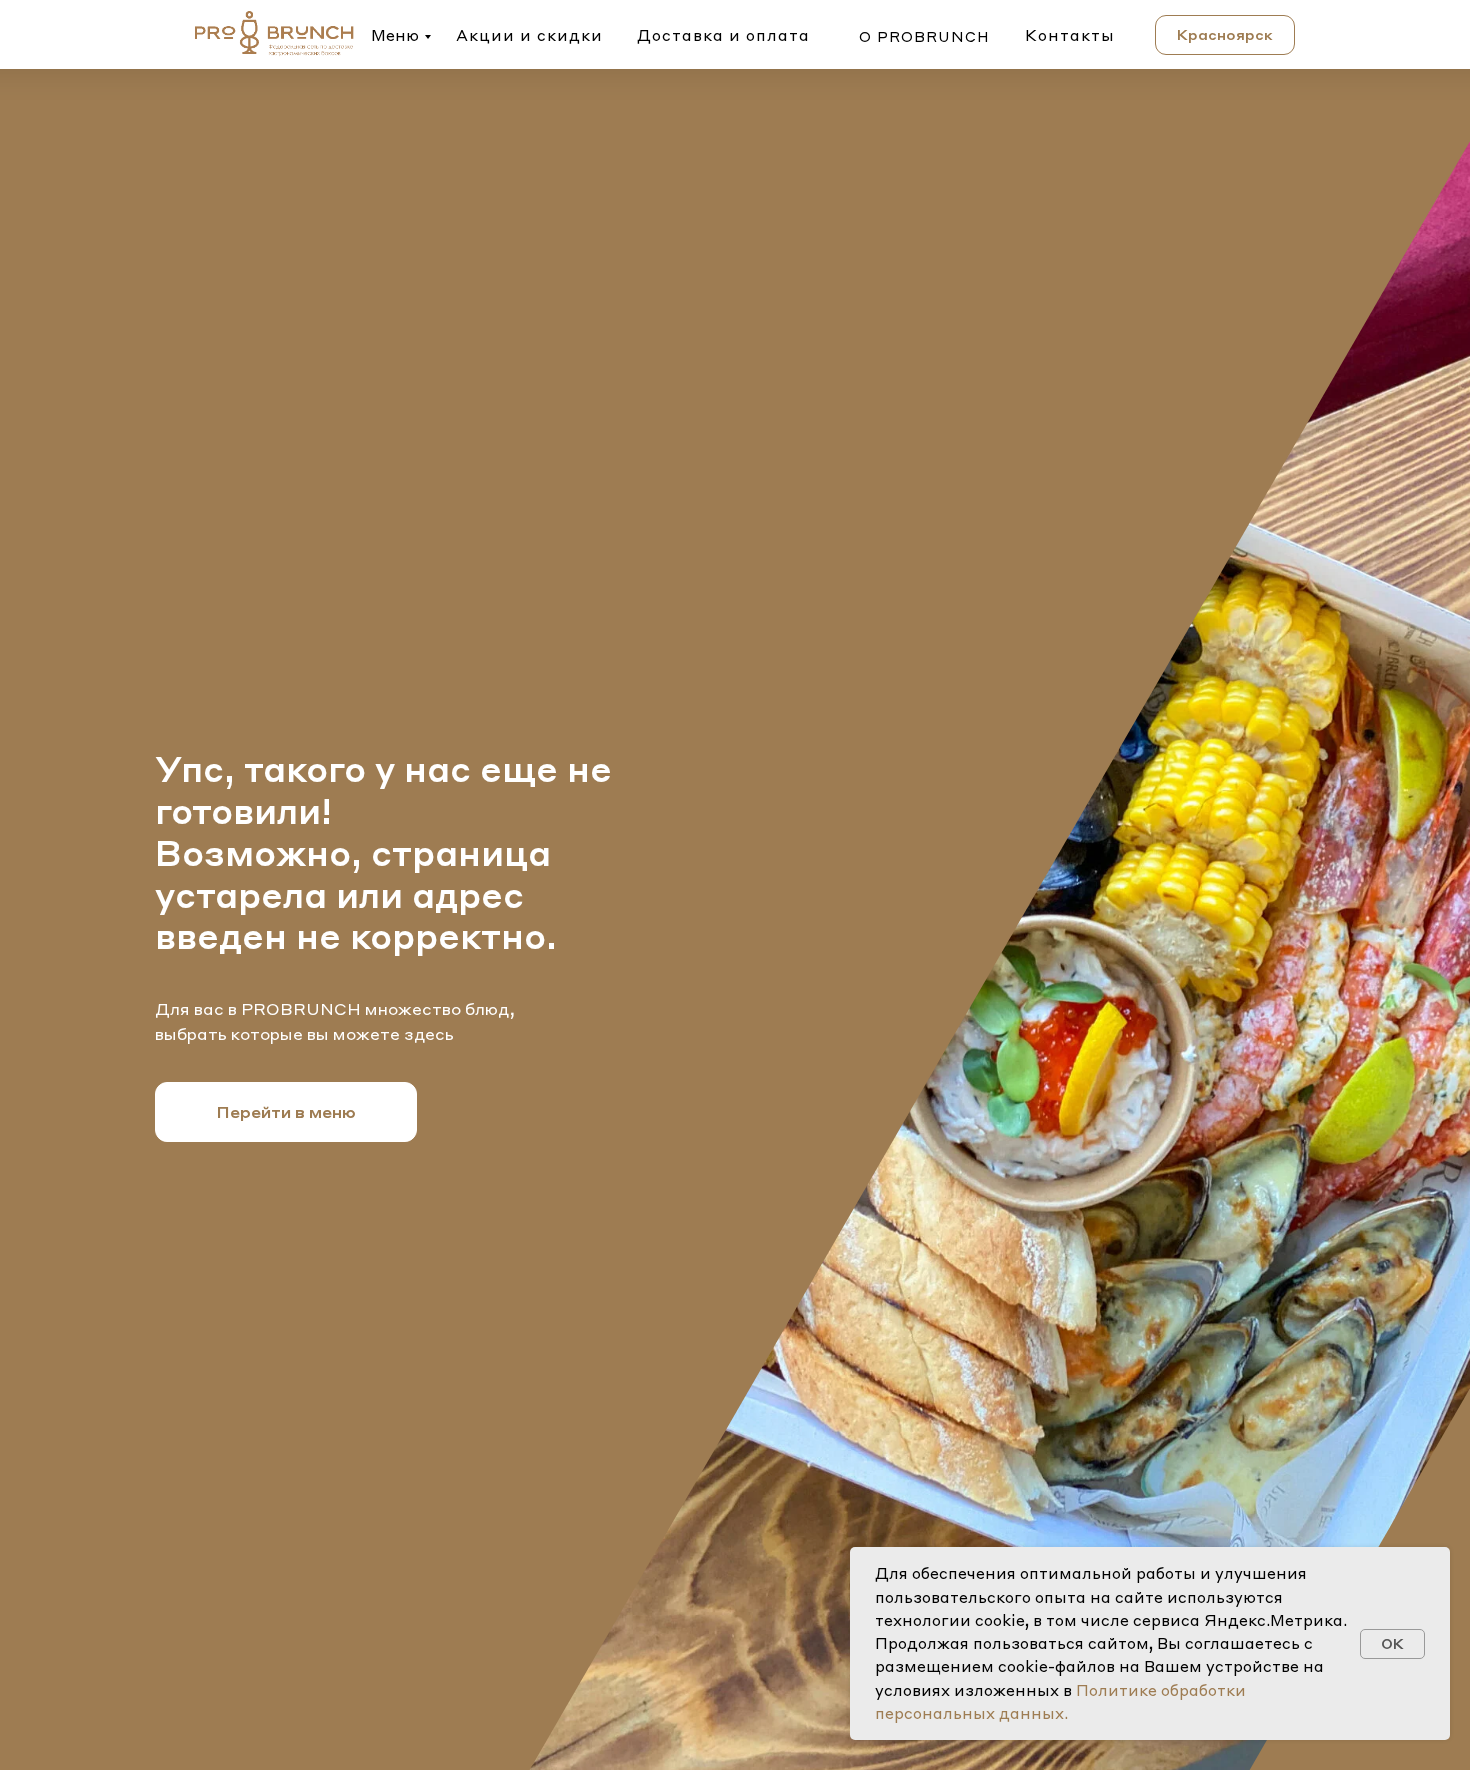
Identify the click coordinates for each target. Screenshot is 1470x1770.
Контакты (1070, 35)
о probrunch (924, 36)
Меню (395, 35)
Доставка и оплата (723, 35)
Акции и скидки (529, 35)
